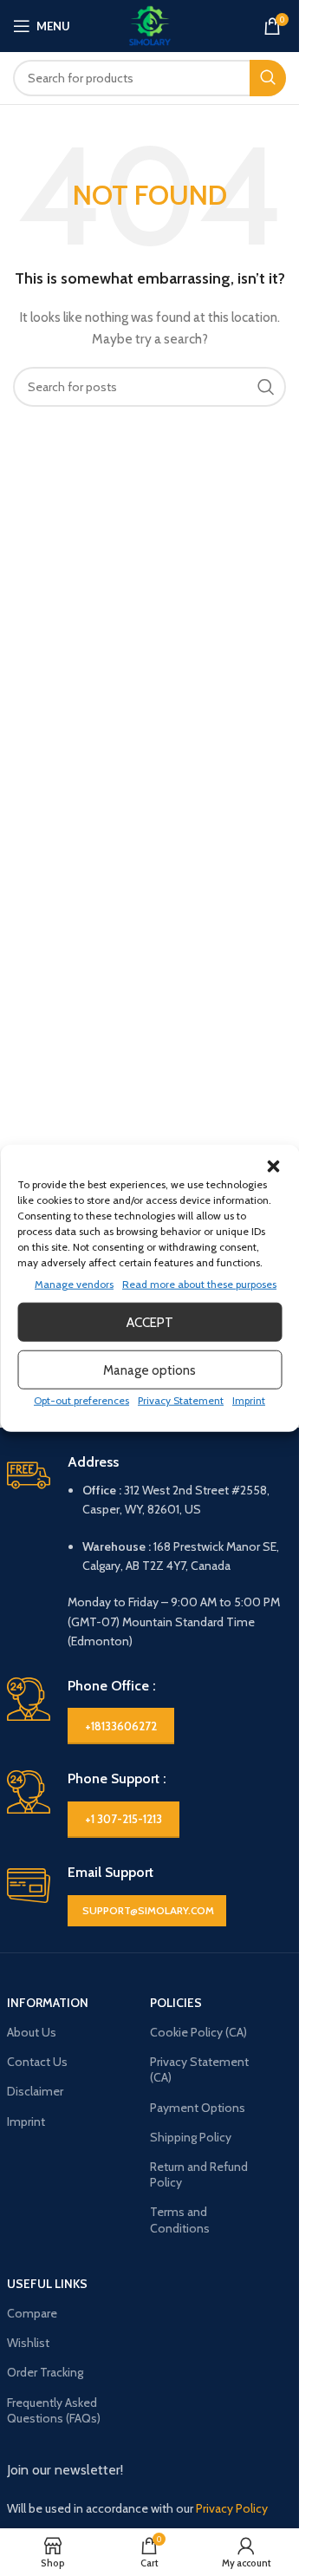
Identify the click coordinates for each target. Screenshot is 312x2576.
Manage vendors (74, 1284)
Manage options (149, 1370)
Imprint (249, 1400)
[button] (273, 1167)
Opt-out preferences (81, 1400)
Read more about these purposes (199, 1284)
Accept (150, 1322)
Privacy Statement (181, 1400)
